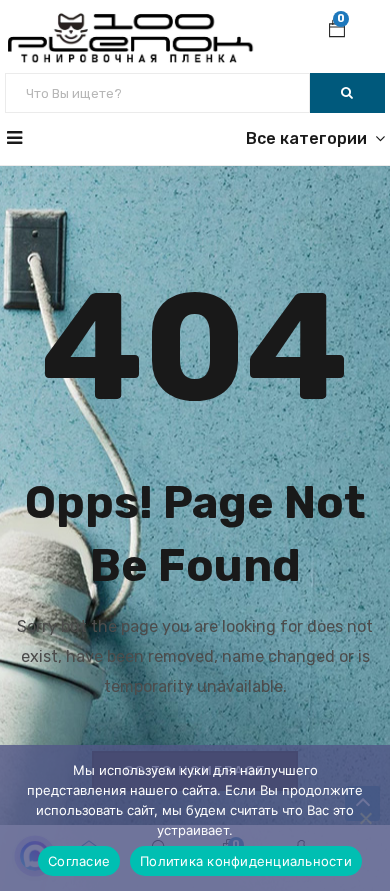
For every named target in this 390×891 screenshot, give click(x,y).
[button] (337, 31)
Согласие (79, 861)
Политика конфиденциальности (246, 861)
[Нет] (365, 818)
